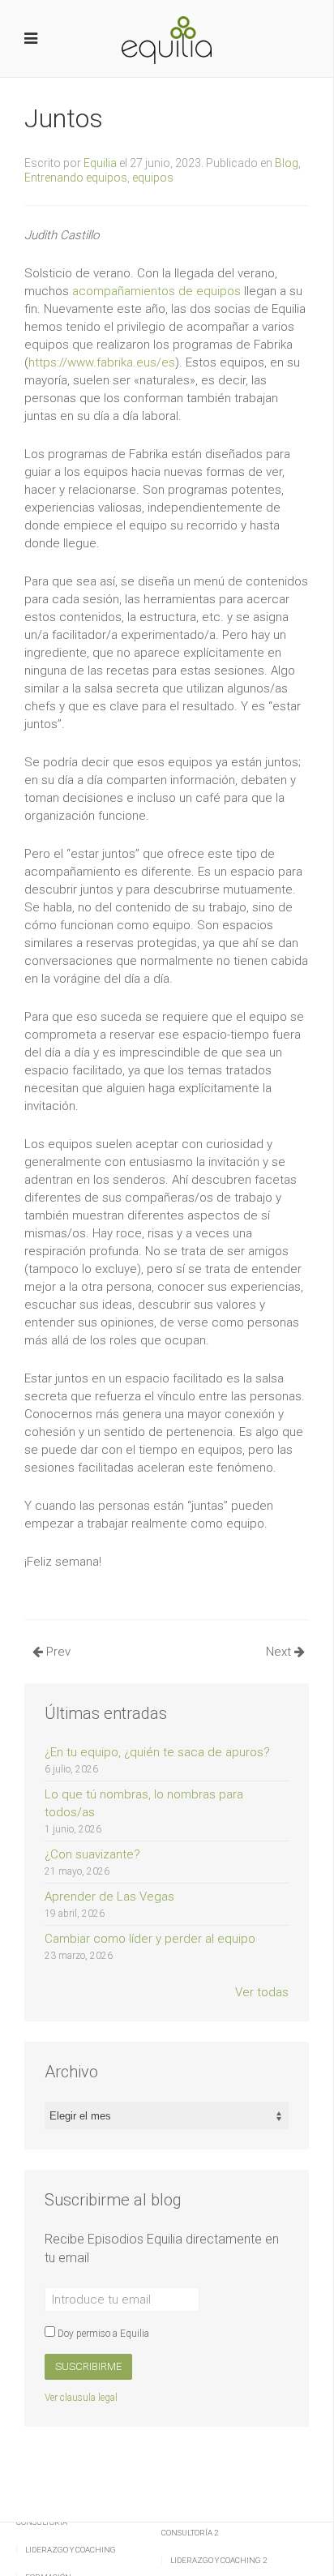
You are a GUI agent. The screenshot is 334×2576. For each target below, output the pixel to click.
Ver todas (262, 1992)
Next (280, 1652)
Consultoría (42, 2522)
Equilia (100, 163)
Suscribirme (88, 2366)
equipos (153, 178)
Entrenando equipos (76, 178)
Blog (287, 163)
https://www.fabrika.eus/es (102, 362)
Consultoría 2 (190, 2533)
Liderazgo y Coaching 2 (218, 2560)
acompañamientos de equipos (156, 291)
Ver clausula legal (81, 2398)
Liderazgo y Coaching (71, 2550)
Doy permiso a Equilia (102, 2334)
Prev (57, 1652)
